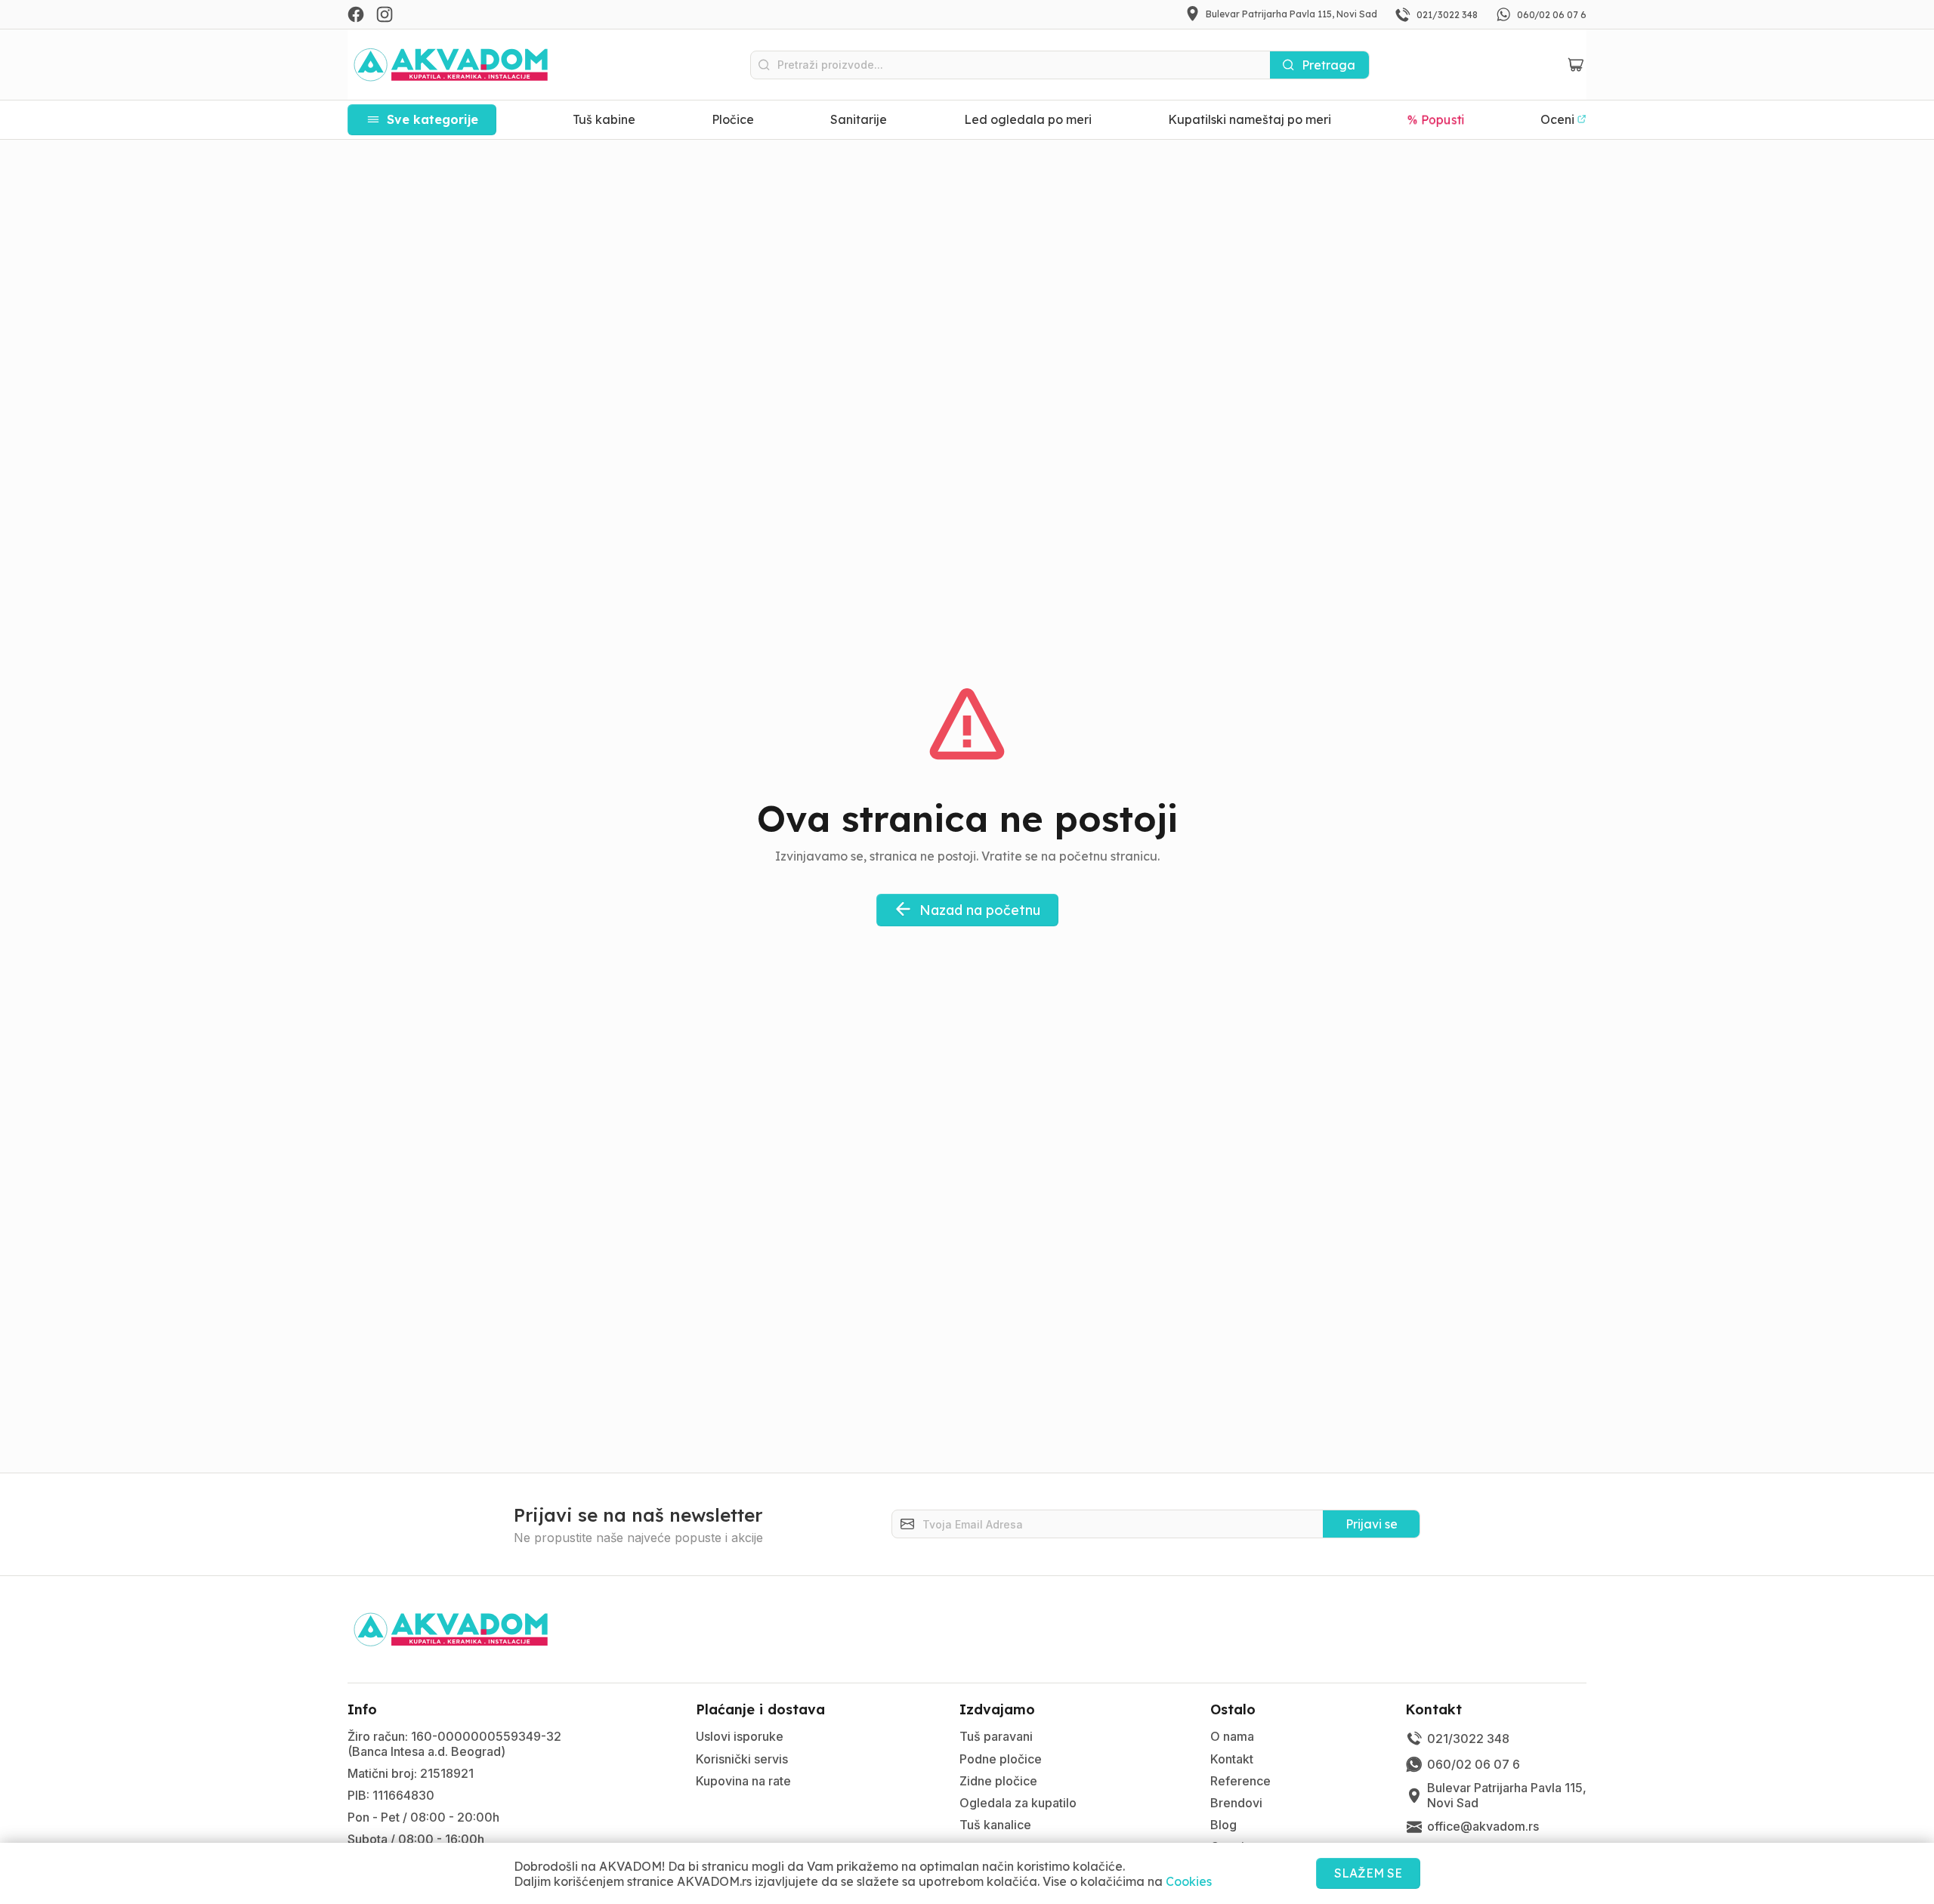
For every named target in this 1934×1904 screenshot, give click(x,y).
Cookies (1189, 1881)
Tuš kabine (604, 119)
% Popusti (1436, 119)
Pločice (733, 119)
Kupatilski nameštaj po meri (1250, 119)
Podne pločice (1001, 1759)
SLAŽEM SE (1368, 1873)
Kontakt (1232, 1759)
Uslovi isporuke (740, 1736)
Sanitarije (859, 119)
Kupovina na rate (743, 1781)
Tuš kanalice (995, 1825)
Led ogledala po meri (1028, 119)
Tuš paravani (996, 1736)
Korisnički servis (742, 1759)
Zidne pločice (998, 1781)
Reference (1240, 1781)
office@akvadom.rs (1483, 1826)
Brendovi (1236, 1803)
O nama (1232, 1736)
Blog (1223, 1825)
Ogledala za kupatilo (1018, 1803)
